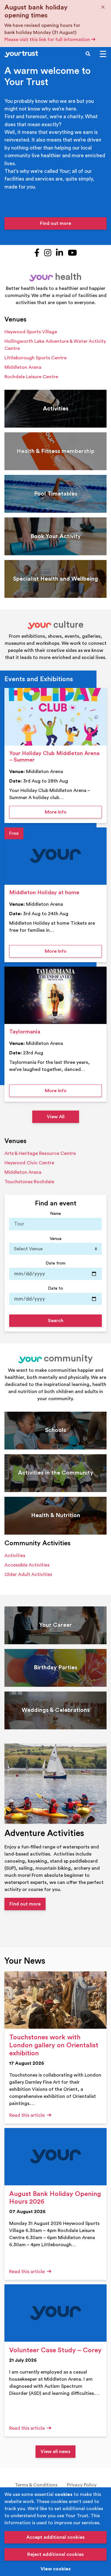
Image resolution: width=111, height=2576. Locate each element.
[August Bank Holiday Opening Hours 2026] (55, 2157)
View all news (55, 2452)
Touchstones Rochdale (29, 1182)
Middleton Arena (23, 367)
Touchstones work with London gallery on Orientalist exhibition (54, 2045)
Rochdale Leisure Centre (31, 377)
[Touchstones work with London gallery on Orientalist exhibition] (55, 2000)
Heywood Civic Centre (29, 1163)
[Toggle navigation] (103, 54)
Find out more (55, 223)
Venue (56, 1239)
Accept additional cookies (55, 2537)
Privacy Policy (82, 2485)
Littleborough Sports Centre (36, 358)
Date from (55, 1263)
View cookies (56, 2569)
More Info (73, 812)
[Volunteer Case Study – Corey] (55, 2313)
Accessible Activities (27, 1565)
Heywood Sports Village (31, 332)
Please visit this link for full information (48, 40)
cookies (64, 2494)
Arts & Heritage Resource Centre (40, 1153)
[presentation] (55, 717)
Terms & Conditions (36, 2485)
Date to (55, 1288)
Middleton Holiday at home (44, 893)
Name (55, 1214)
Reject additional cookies (55, 2554)
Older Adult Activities (28, 1575)
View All (56, 1117)
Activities (15, 1556)
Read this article (28, 2115)
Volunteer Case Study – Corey (55, 2350)
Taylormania (25, 1032)
